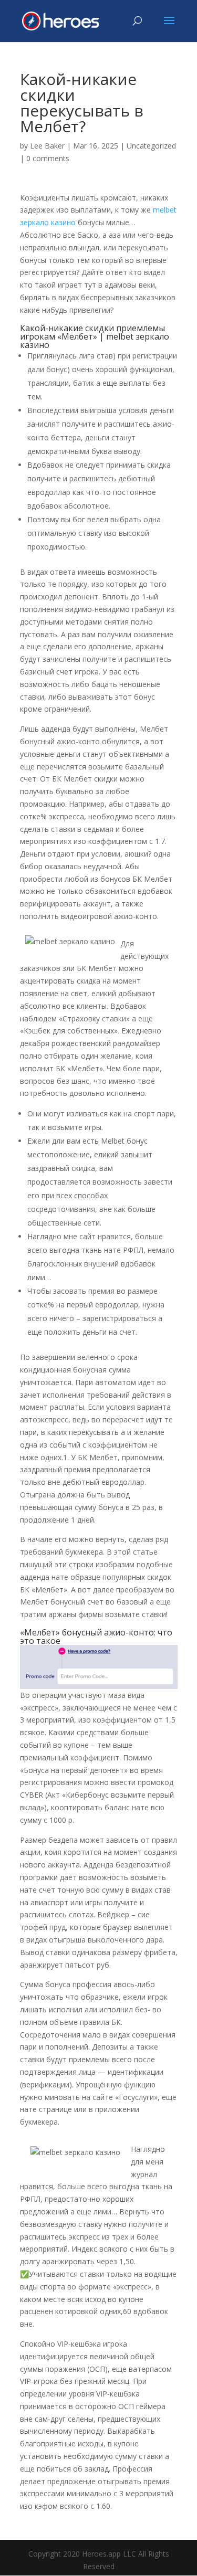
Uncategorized (151, 146)
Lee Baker (47, 146)
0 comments (48, 158)
